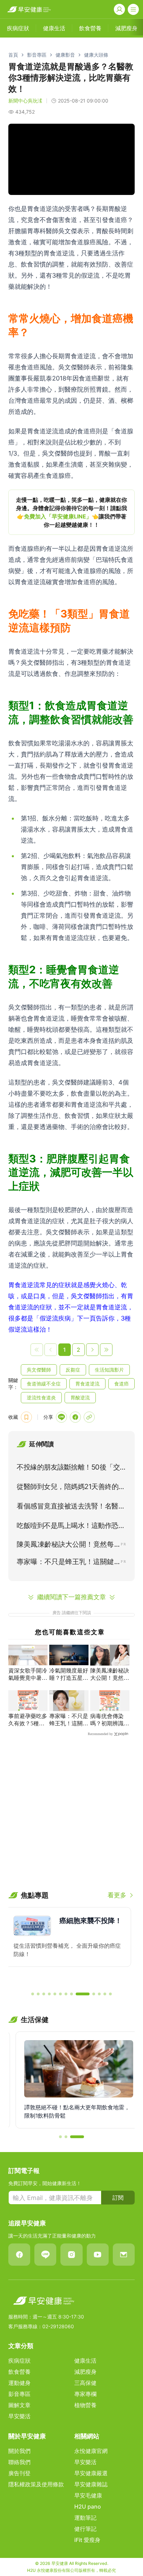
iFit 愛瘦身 (87, 2540)
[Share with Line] (61, 1417)
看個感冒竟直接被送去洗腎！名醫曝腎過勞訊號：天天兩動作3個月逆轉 (71, 1507)
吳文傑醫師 (39, 1370)
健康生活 (85, 2361)
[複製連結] (89, 1417)
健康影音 (65, 55)
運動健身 (19, 2383)
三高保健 (85, 2383)
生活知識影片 (109, 1370)
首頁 (13, 55)
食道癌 (121, 1384)
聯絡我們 (19, 2462)
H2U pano (88, 2507)
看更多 (117, 1895)
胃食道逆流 (87, 1384)
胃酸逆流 (80, 1397)
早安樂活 (19, 2416)
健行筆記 (85, 2529)
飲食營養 (19, 2372)
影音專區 (37, 55)
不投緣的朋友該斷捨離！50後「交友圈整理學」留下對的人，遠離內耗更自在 (71, 1469)
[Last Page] (106, 1350)
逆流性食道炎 (41, 1397)
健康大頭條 (96, 55)
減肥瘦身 (85, 2372)
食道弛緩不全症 (44, 1384)
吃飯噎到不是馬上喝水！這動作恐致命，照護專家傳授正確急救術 (71, 1527)
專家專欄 (85, 2394)
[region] (71, 512)
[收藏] (26, 1417)
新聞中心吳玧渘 (25, 101)
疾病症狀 (19, 2361)
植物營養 (85, 2405)
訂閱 (118, 2198)
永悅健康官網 (91, 2451)
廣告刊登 (19, 2473)
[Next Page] (92, 1350)
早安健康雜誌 (91, 2484)
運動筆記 (85, 2518)
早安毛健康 (88, 2495)
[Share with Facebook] (75, 1417)
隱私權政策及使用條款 (36, 2484)
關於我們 (19, 2451)
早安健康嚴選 (91, 2473)
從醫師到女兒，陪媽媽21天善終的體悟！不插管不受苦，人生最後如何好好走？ (71, 1488)
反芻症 (73, 1370)
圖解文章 (19, 2405)
